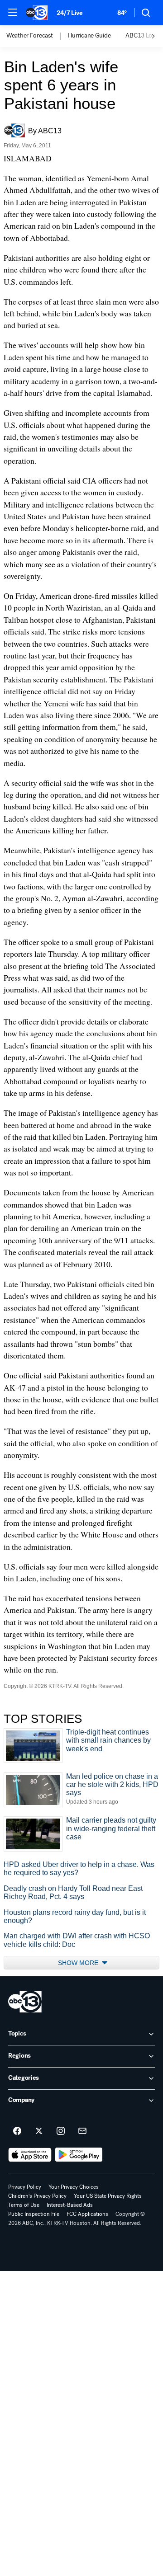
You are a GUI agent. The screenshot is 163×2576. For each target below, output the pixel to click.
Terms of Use (24, 2205)
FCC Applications (87, 2214)
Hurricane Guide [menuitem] (89, 36)
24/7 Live (70, 13)
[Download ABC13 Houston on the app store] (30, 2155)
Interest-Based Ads (70, 2205)
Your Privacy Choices (74, 2187)
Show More (79, 1963)
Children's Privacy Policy (37, 2196)
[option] (37, 36)
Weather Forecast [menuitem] (30, 36)
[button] (13, 12)
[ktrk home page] (25, 2002)
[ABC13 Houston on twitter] (39, 2131)
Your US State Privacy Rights (108, 2196)
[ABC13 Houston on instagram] (61, 2131)
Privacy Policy (25, 2187)
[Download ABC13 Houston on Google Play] (79, 2155)
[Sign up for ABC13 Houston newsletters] (82, 2131)
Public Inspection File (34, 2214)
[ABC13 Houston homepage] (37, 13)
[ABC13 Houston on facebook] (17, 2131)
